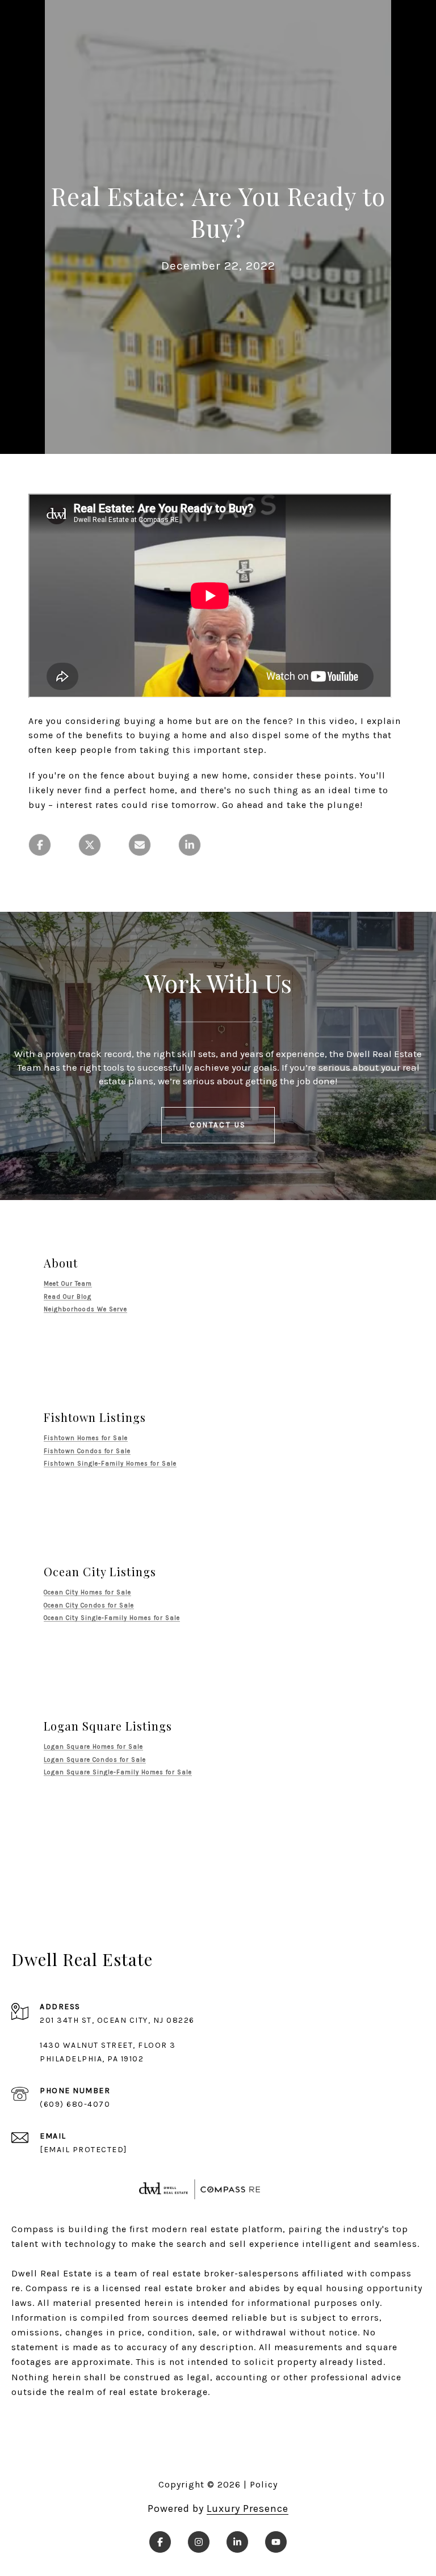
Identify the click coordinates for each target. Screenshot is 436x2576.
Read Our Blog (68, 1297)
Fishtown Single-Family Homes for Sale (110, 1464)
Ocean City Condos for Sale (89, 1605)
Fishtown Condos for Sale (87, 1451)
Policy (264, 2484)
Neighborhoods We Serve (85, 1309)
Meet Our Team (68, 1284)
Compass (47, 2288)
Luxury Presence (248, 2508)
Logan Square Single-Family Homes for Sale (118, 1772)
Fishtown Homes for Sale (86, 1438)
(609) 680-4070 (75, 2104)
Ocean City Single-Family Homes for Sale (112, 1618)
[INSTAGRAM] (199, 2542)
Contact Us (218, 1125)
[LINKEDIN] (237, 2542)
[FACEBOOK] (160, 2542)
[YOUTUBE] (276, 2542)
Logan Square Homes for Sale (93, 1747)
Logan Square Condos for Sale (95, 1760)
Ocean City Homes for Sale (87, 1592)
